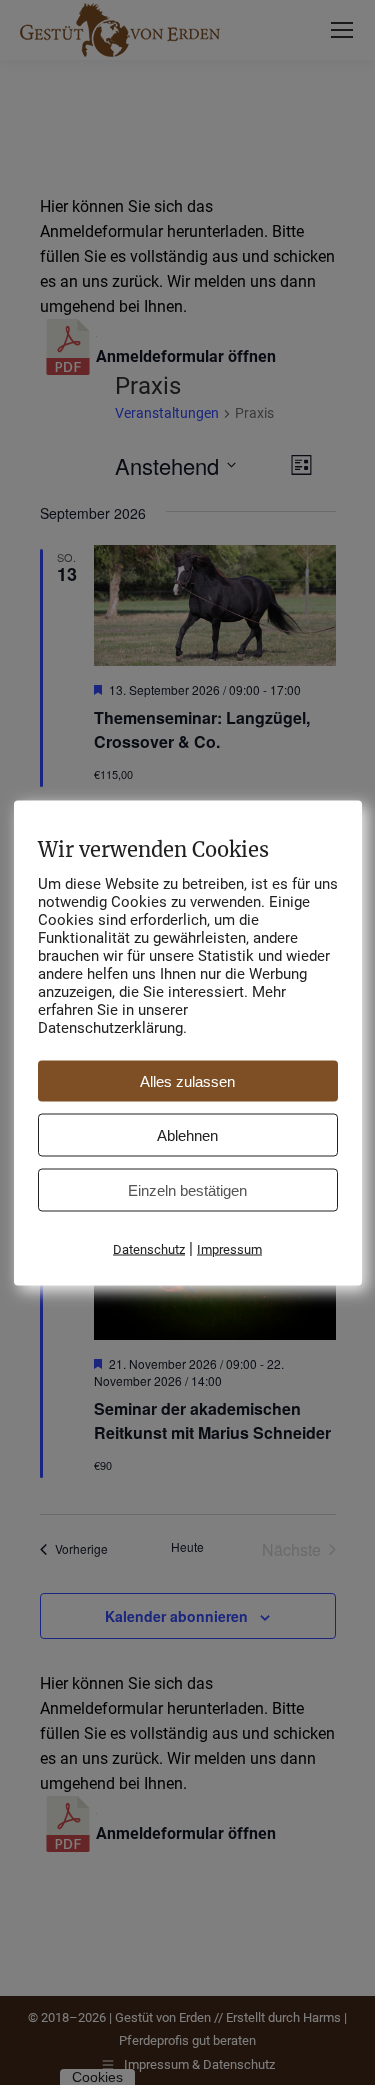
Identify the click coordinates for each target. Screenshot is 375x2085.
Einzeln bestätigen (187, 1189)
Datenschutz (149, 1248)
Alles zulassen (187, 1080)
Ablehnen (187, 1134)
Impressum (229, 1248)
